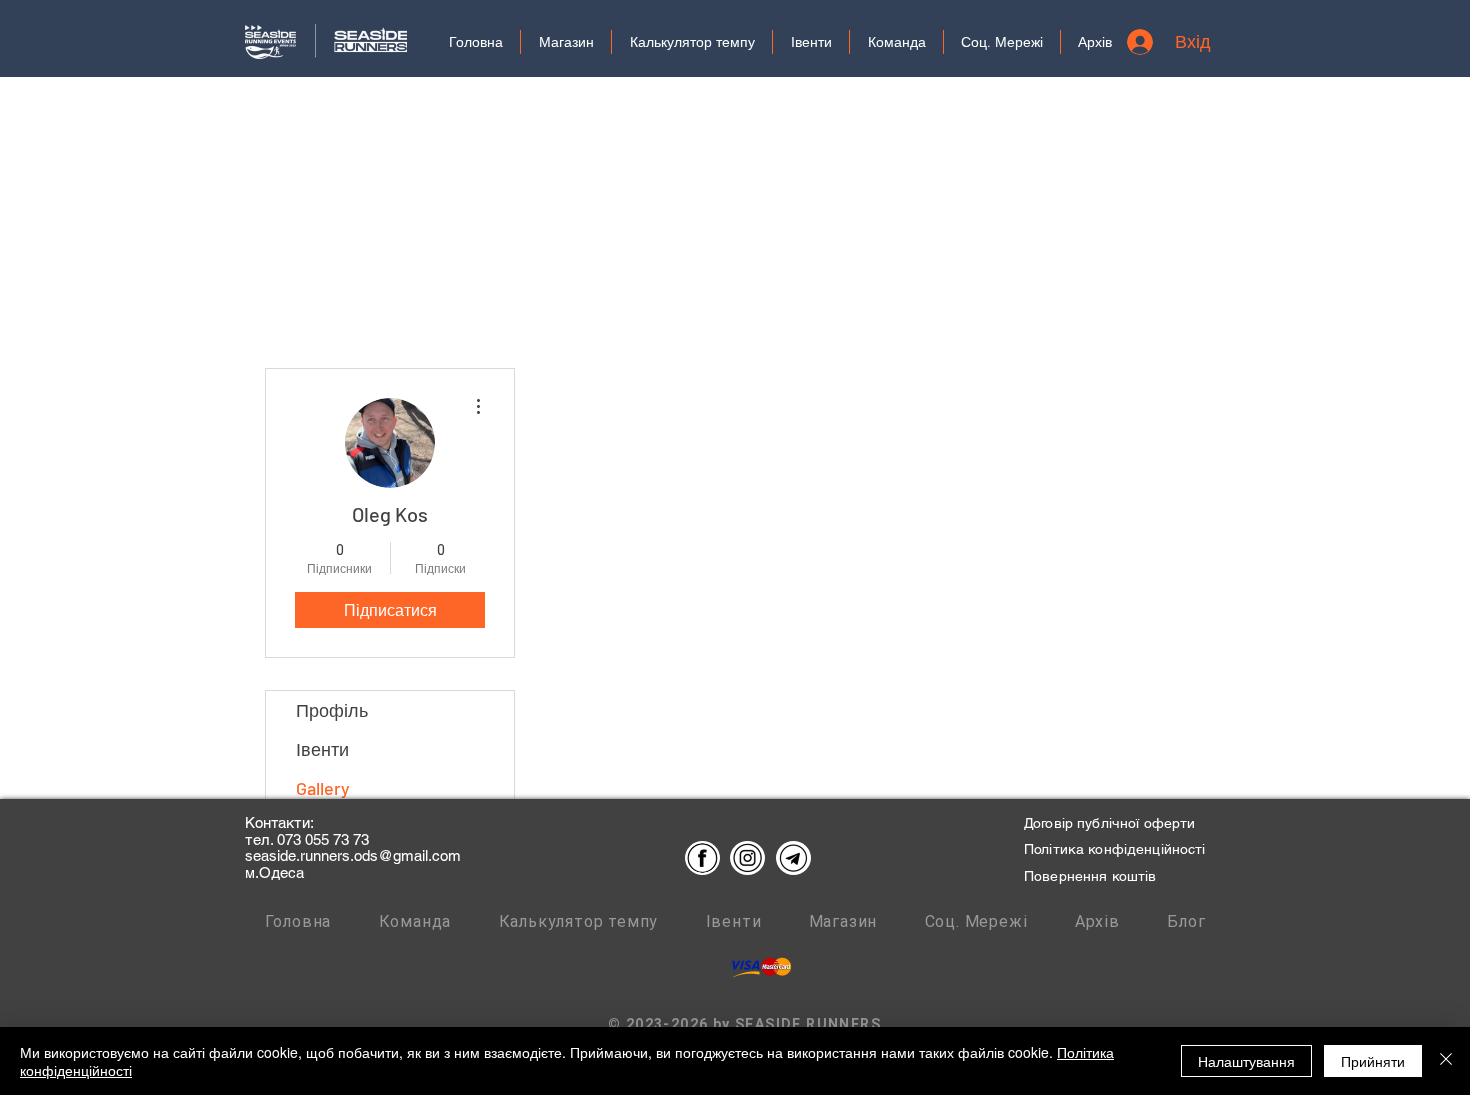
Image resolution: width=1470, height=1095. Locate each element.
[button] (1001, 42)
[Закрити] (1446, 1061)
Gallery (323, 788)
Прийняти (1373, 1061)
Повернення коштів (1090, 876)
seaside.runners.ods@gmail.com (353, 855)
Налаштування (1246, 1061)
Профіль (332, 710)
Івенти (322, 749)
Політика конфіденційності (1115, 849)
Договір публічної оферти (1109, 823)
